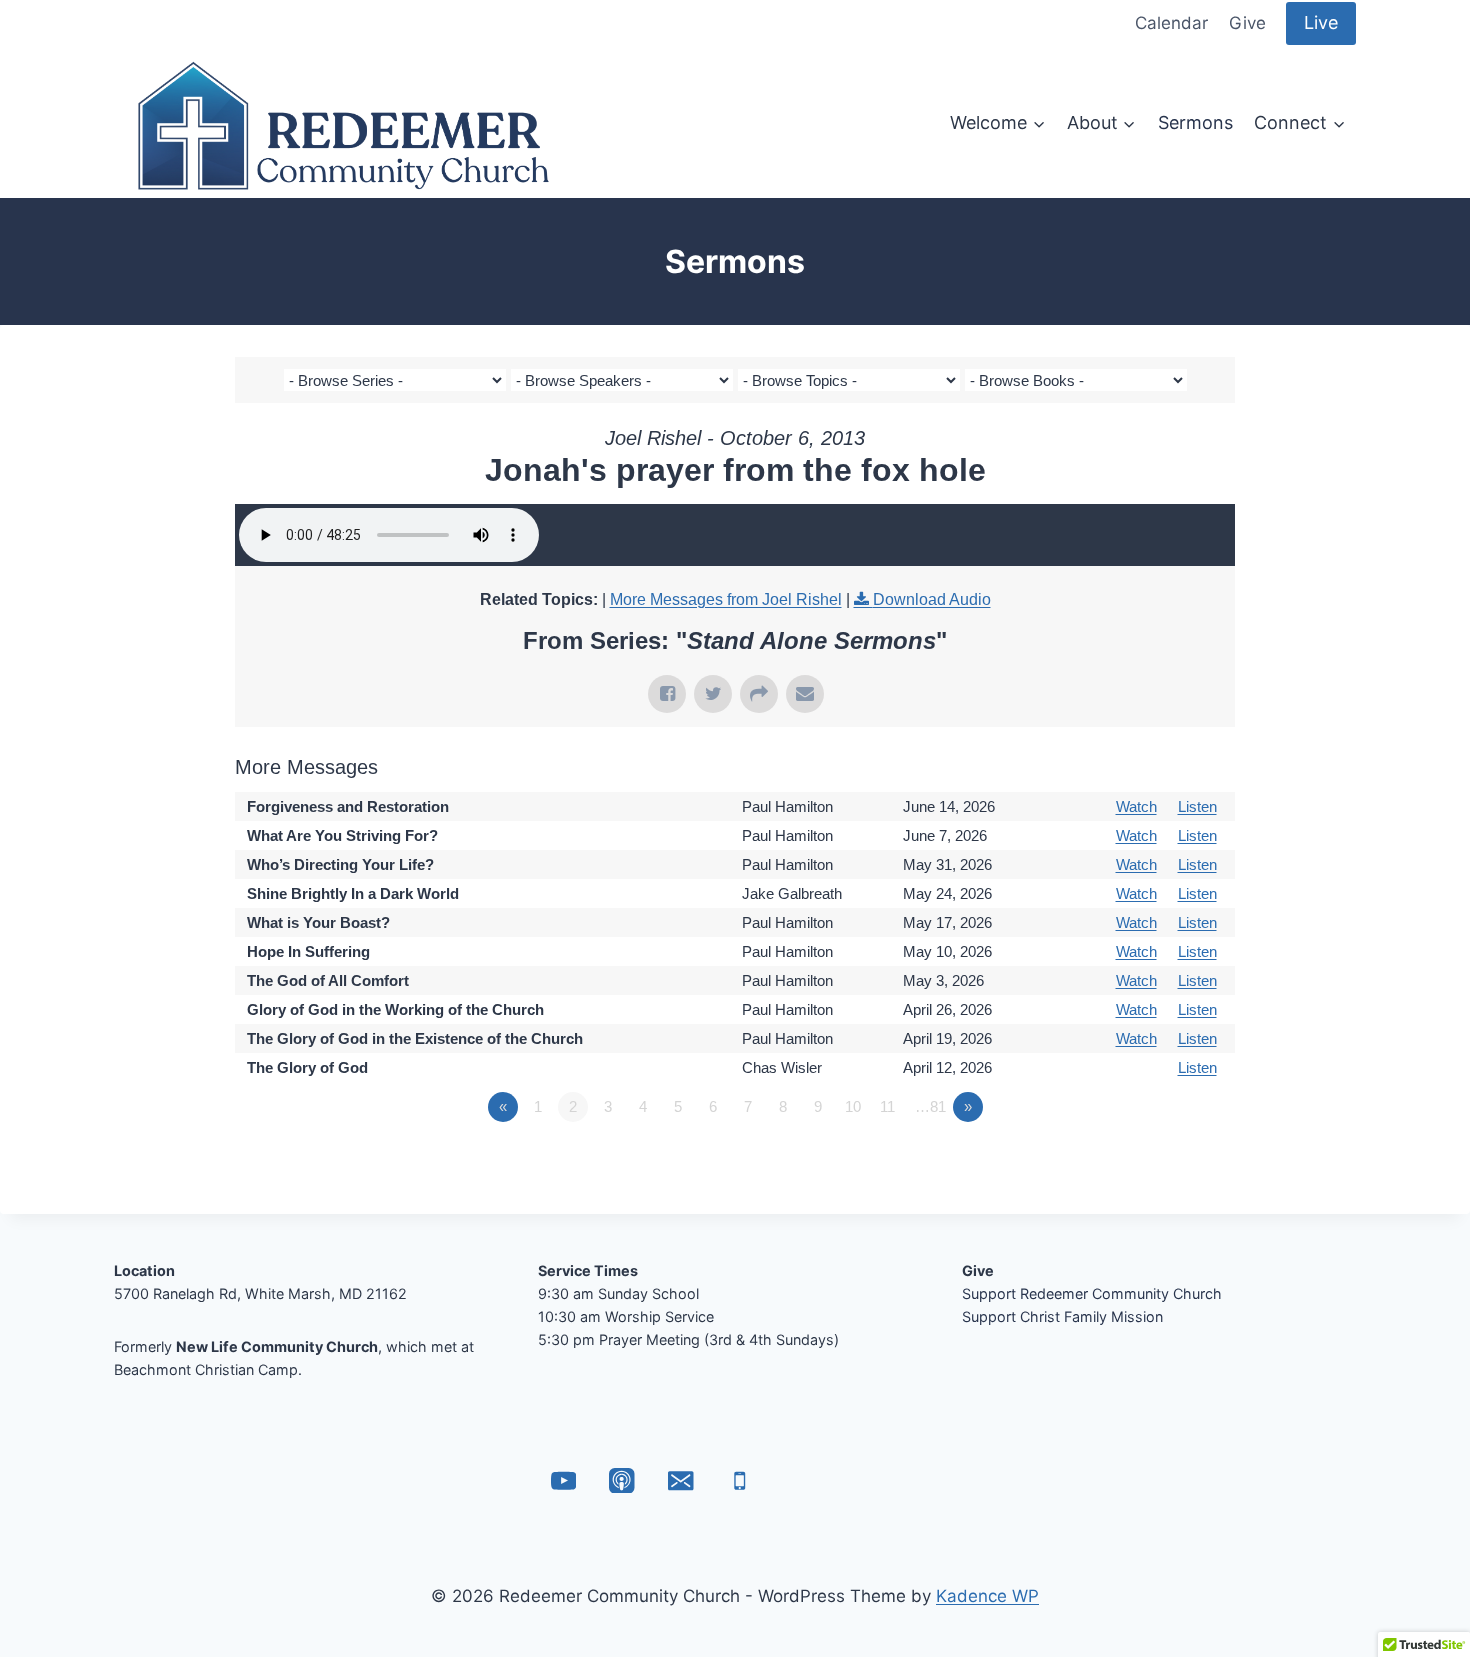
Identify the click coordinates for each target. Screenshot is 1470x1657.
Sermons (1195, 122)
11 (887, 1106)
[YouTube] (563, 1480)
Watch (1136, 806)
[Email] (680, 1480)
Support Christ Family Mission (1062, 1316)
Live (1321, 22)
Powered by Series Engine (1161, 1162)
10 (853, 1106)
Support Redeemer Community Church (1092, 1293)
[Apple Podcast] (622, 1480)
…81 (930, 1106)
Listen (1197, 806)
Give (1247, 23)
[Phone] (739, 1480)
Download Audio (932, 599)
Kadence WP (987, 1596)
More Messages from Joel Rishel (726, 599)
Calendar (1171, 23)
